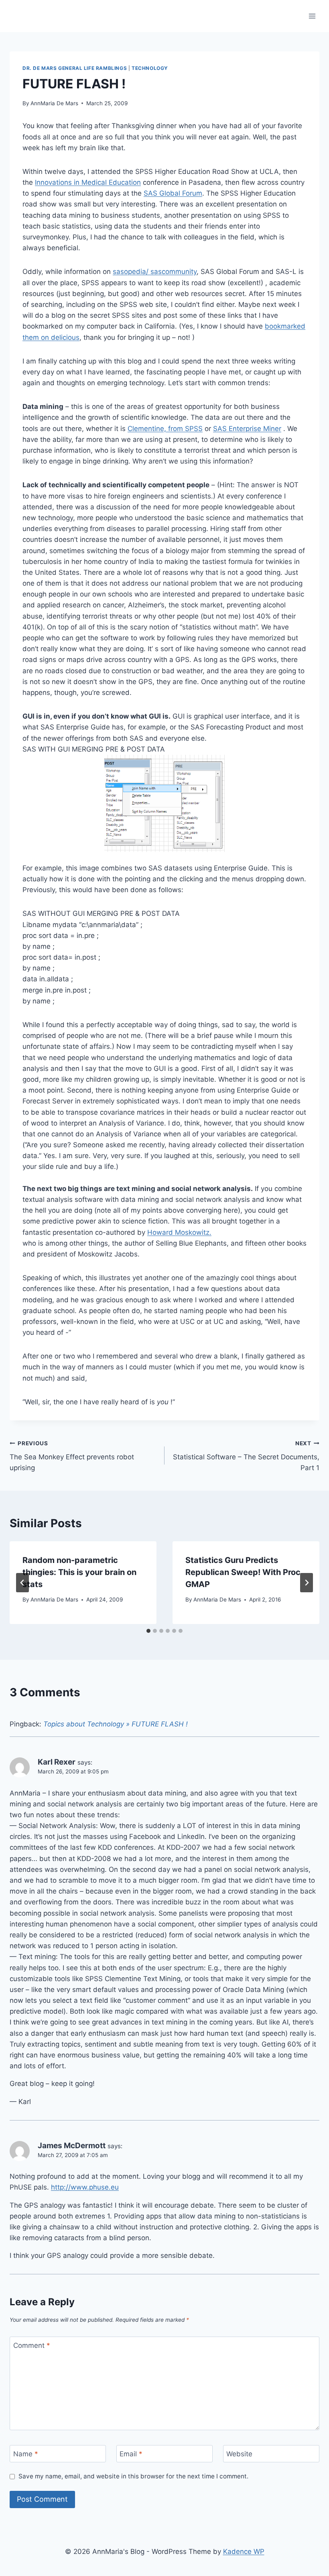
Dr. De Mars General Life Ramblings (75, 68)
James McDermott (72, 2146)
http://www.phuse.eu (85, 2187)
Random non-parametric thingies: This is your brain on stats (79, 1572)
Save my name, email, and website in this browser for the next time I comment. (133, 2476)
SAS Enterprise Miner (247, 429)
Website (239, 2454)
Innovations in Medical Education (88, 182)
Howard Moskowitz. (179, 1232)
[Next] (307, 1583)
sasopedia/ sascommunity (155, 272)
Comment (32, 2345)
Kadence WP (244, 2551)
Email (131, 2454)
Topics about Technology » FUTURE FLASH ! (116, 1724)
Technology (150, 68)
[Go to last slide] (22, 1583)
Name (26, 2454)
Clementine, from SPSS (165, 429)
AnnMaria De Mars (54, 103)
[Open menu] (312, 16)
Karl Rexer (57, 1762)
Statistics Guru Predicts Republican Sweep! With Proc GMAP (243, 1572)
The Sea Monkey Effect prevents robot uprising (72, 1456)
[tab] (148, 1631)
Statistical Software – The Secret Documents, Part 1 (246, 1456)
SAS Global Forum (173, 193)
